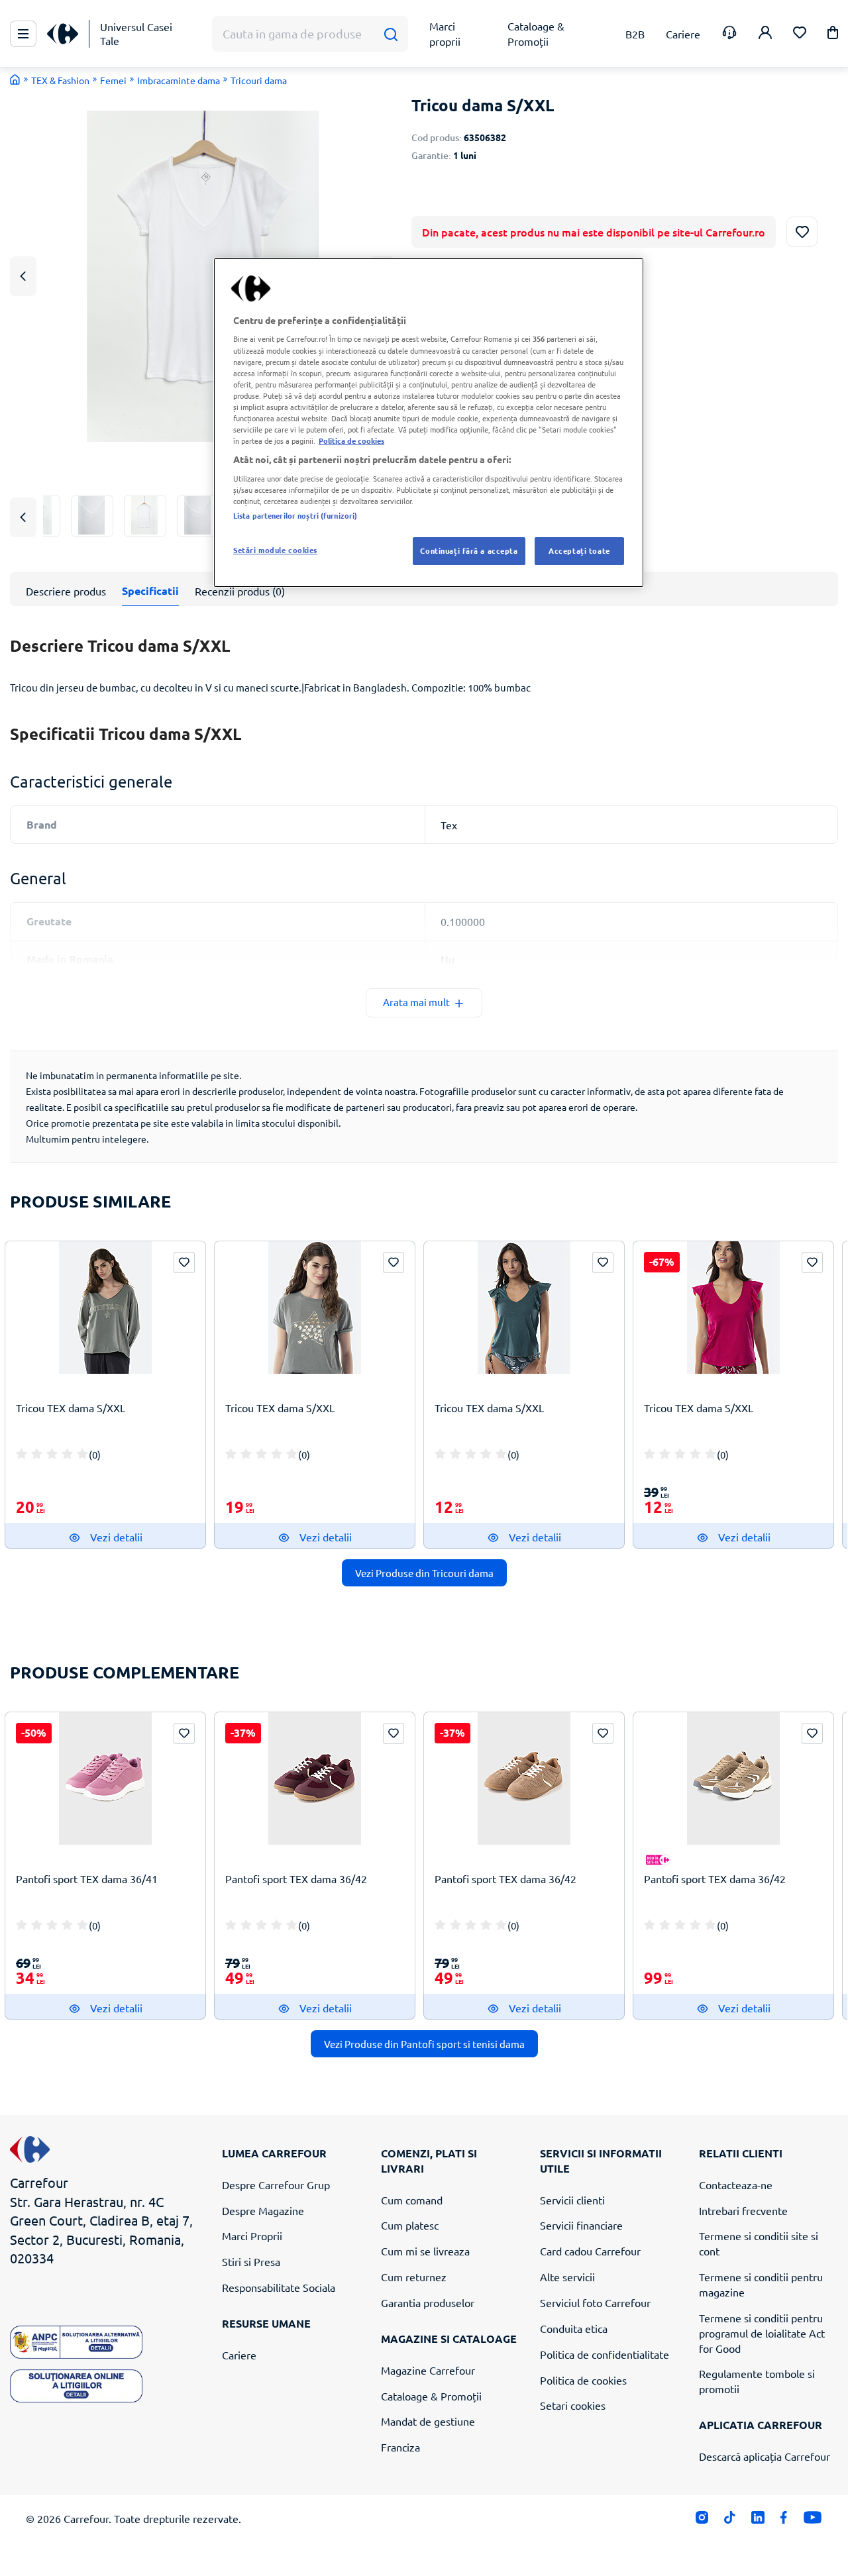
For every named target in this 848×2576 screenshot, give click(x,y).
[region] (429, 423)
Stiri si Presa (251, 2261)
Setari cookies (573, 2405)
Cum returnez (414, 2277)
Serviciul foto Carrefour (595, 2302)
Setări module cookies (275, 550)
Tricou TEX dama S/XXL (71, 1408)
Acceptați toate (579, 550)
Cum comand (412, 2200)
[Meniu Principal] (23, 34)
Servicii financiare (581, 2225)
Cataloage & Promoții (431, 2396)
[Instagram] (702, 2521)
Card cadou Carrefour (590, 2251)
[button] (833, 35)
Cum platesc (410, 2225)
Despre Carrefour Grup (276, 2185)
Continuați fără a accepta (469, 550)
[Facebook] (784, 2521)
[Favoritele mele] (800, 34)
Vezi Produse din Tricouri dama (424, 1573)
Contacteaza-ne (736, 2185)
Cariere (239, 2355)
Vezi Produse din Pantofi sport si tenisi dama (424, 2044)
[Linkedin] (758, 2521)
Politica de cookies (583, 2380)
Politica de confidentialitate (605, 2354)
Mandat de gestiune (428, 2421)
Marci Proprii (252, 2236)
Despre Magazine (263, 2210)
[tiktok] (730, 2521)
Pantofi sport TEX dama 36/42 (296, 1879)
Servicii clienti (572, 2200)
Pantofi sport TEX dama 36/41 (87, 1879)
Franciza (400, 2447)
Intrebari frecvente (743, 2210)
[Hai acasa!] (15, 79)
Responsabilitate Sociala (279, 2287)
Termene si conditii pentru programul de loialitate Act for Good (762, 2333)
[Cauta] (391, 34)
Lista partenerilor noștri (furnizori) (295, 515)
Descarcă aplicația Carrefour (765, 2456)
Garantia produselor (428, 2302)
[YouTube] (813, 2521)
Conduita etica (574, 2328)
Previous (23, 276)
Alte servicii (567, 2277)
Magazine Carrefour (428, 2370)
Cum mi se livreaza (425, 2251)
